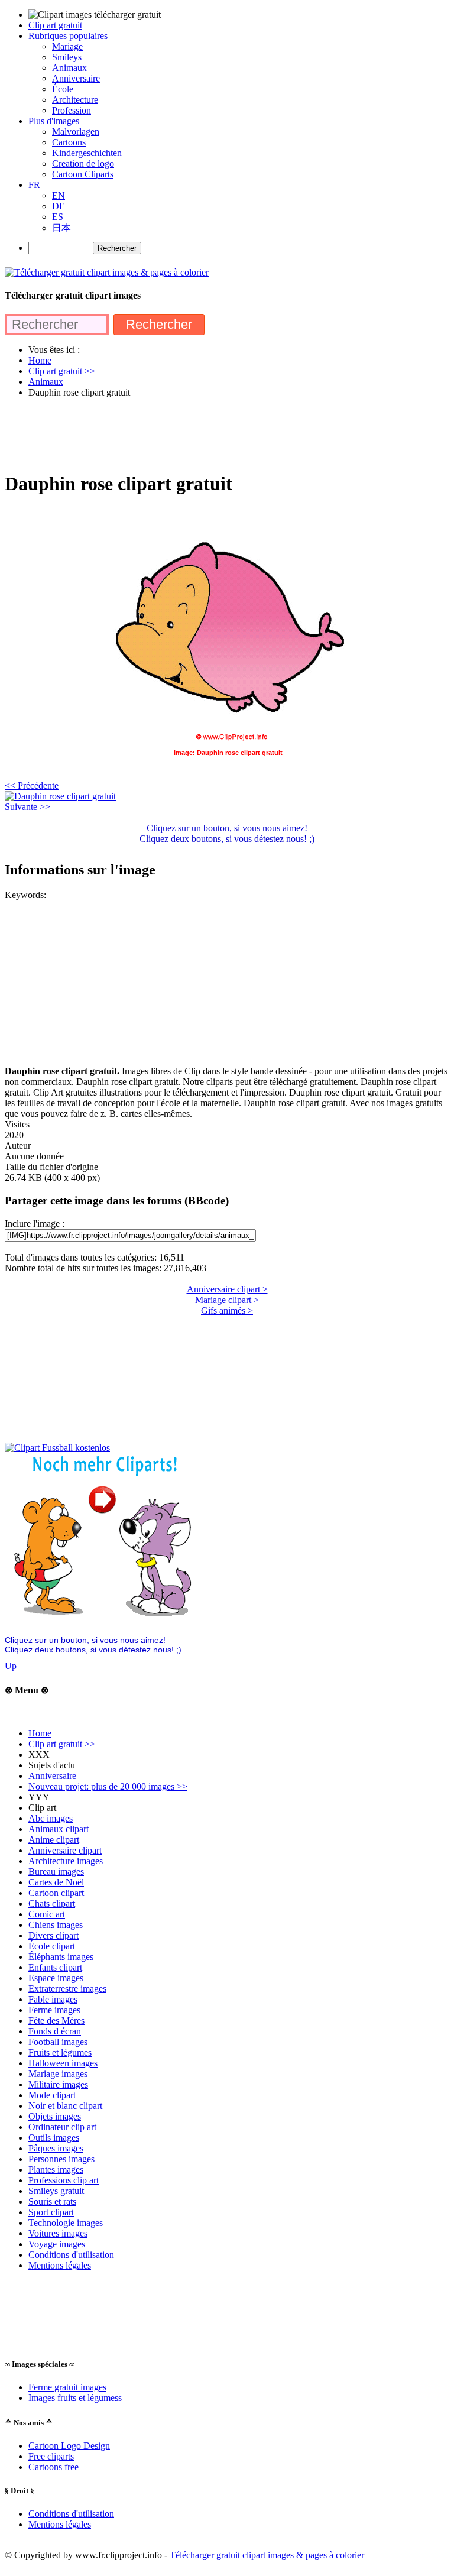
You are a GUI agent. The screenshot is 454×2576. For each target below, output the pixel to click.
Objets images (55, 2116)
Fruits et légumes (60, 2052)
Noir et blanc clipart (65, 2106)
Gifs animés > (227, 1310)
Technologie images (66, 2223)
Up (11, 1666)
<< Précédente (32, 785)
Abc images (51, 1818)
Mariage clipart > (227, 1300)
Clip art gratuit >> (62, 1744)
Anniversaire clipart (65, 1850)
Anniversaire (52, 1776)
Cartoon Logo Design (69, 2446)
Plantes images (56, 2170)
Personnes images (61, 2159)
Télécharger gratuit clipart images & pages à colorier (267, 2555)
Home (40, 1733)
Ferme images (54, 2010)
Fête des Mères (56, 2021)
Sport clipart (51, 2212)
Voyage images (57, 2244)
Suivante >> (27, 807)
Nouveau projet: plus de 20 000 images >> (108, 1786)
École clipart (52, 1946)
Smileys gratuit (56, 2191)
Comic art (47, 1914)
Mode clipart (52, 2095)
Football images (58, 2042)
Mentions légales (60, 2265)
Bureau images (56, 1872)
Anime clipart (54, 1840)
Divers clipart (53, 1935)
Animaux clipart (59, 1829)
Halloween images (63, 2063)
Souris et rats (52, 2201)
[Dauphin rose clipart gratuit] (60, 796)
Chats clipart (52, 1903)
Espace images (56, 1978)
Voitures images (58, 2233)
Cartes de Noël (56, 1882)
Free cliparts (51, 2456)
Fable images (53, 1999)
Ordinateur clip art (62, 2127)
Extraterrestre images (67, 1989)
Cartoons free (53, 2467)
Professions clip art (64, 2180)
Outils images (54, 2138)
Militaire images (58, 2084)
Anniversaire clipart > (227, 1289)
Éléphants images (61, 1957)
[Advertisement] (220, 434)
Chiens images (56, 1925)
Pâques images (56, 2148)
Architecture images (66, 1861)
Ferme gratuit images (67, 2387)
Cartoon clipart (56, 1893)
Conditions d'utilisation (71, 2255)
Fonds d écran (55, 2031)
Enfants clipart (55, 1967)
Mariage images (58, 2074)
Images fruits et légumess (75, 2398)
